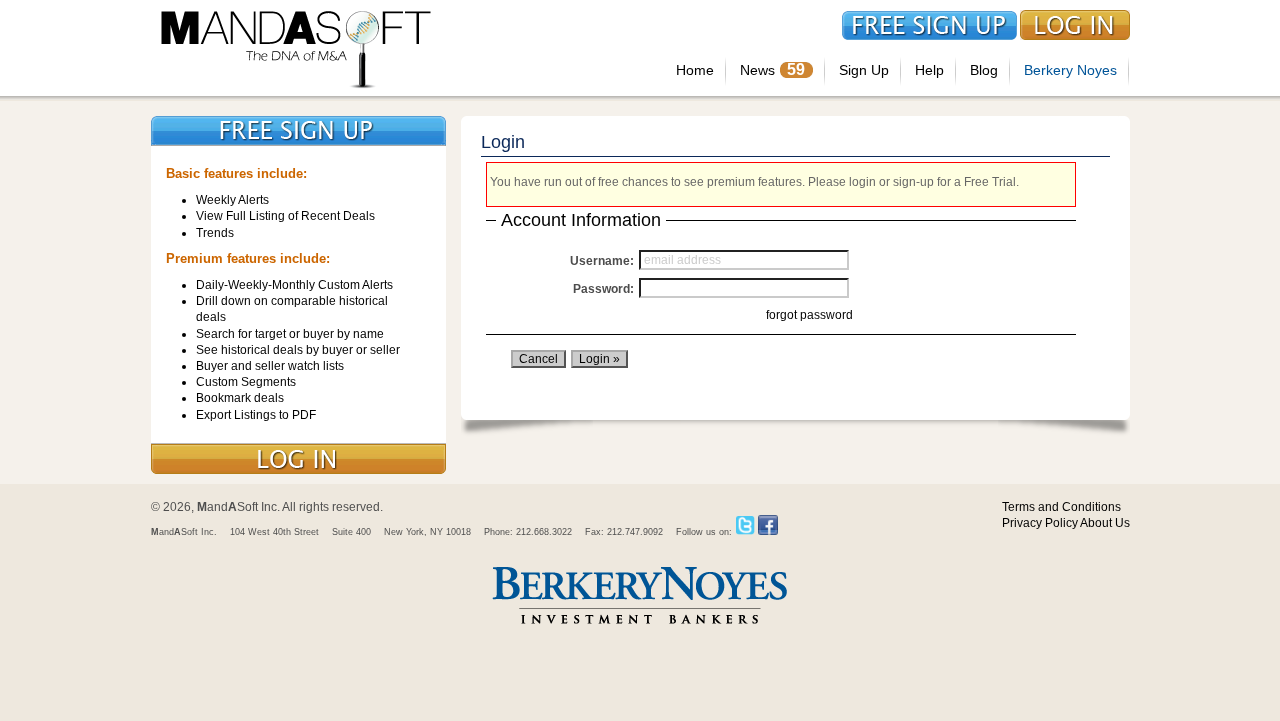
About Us (1105, 523)
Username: (602, 261)
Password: (603, 289)
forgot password (809, 315)
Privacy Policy (1040, 523)
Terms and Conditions (1061, 507)
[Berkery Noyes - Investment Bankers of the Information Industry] (640, 626)
